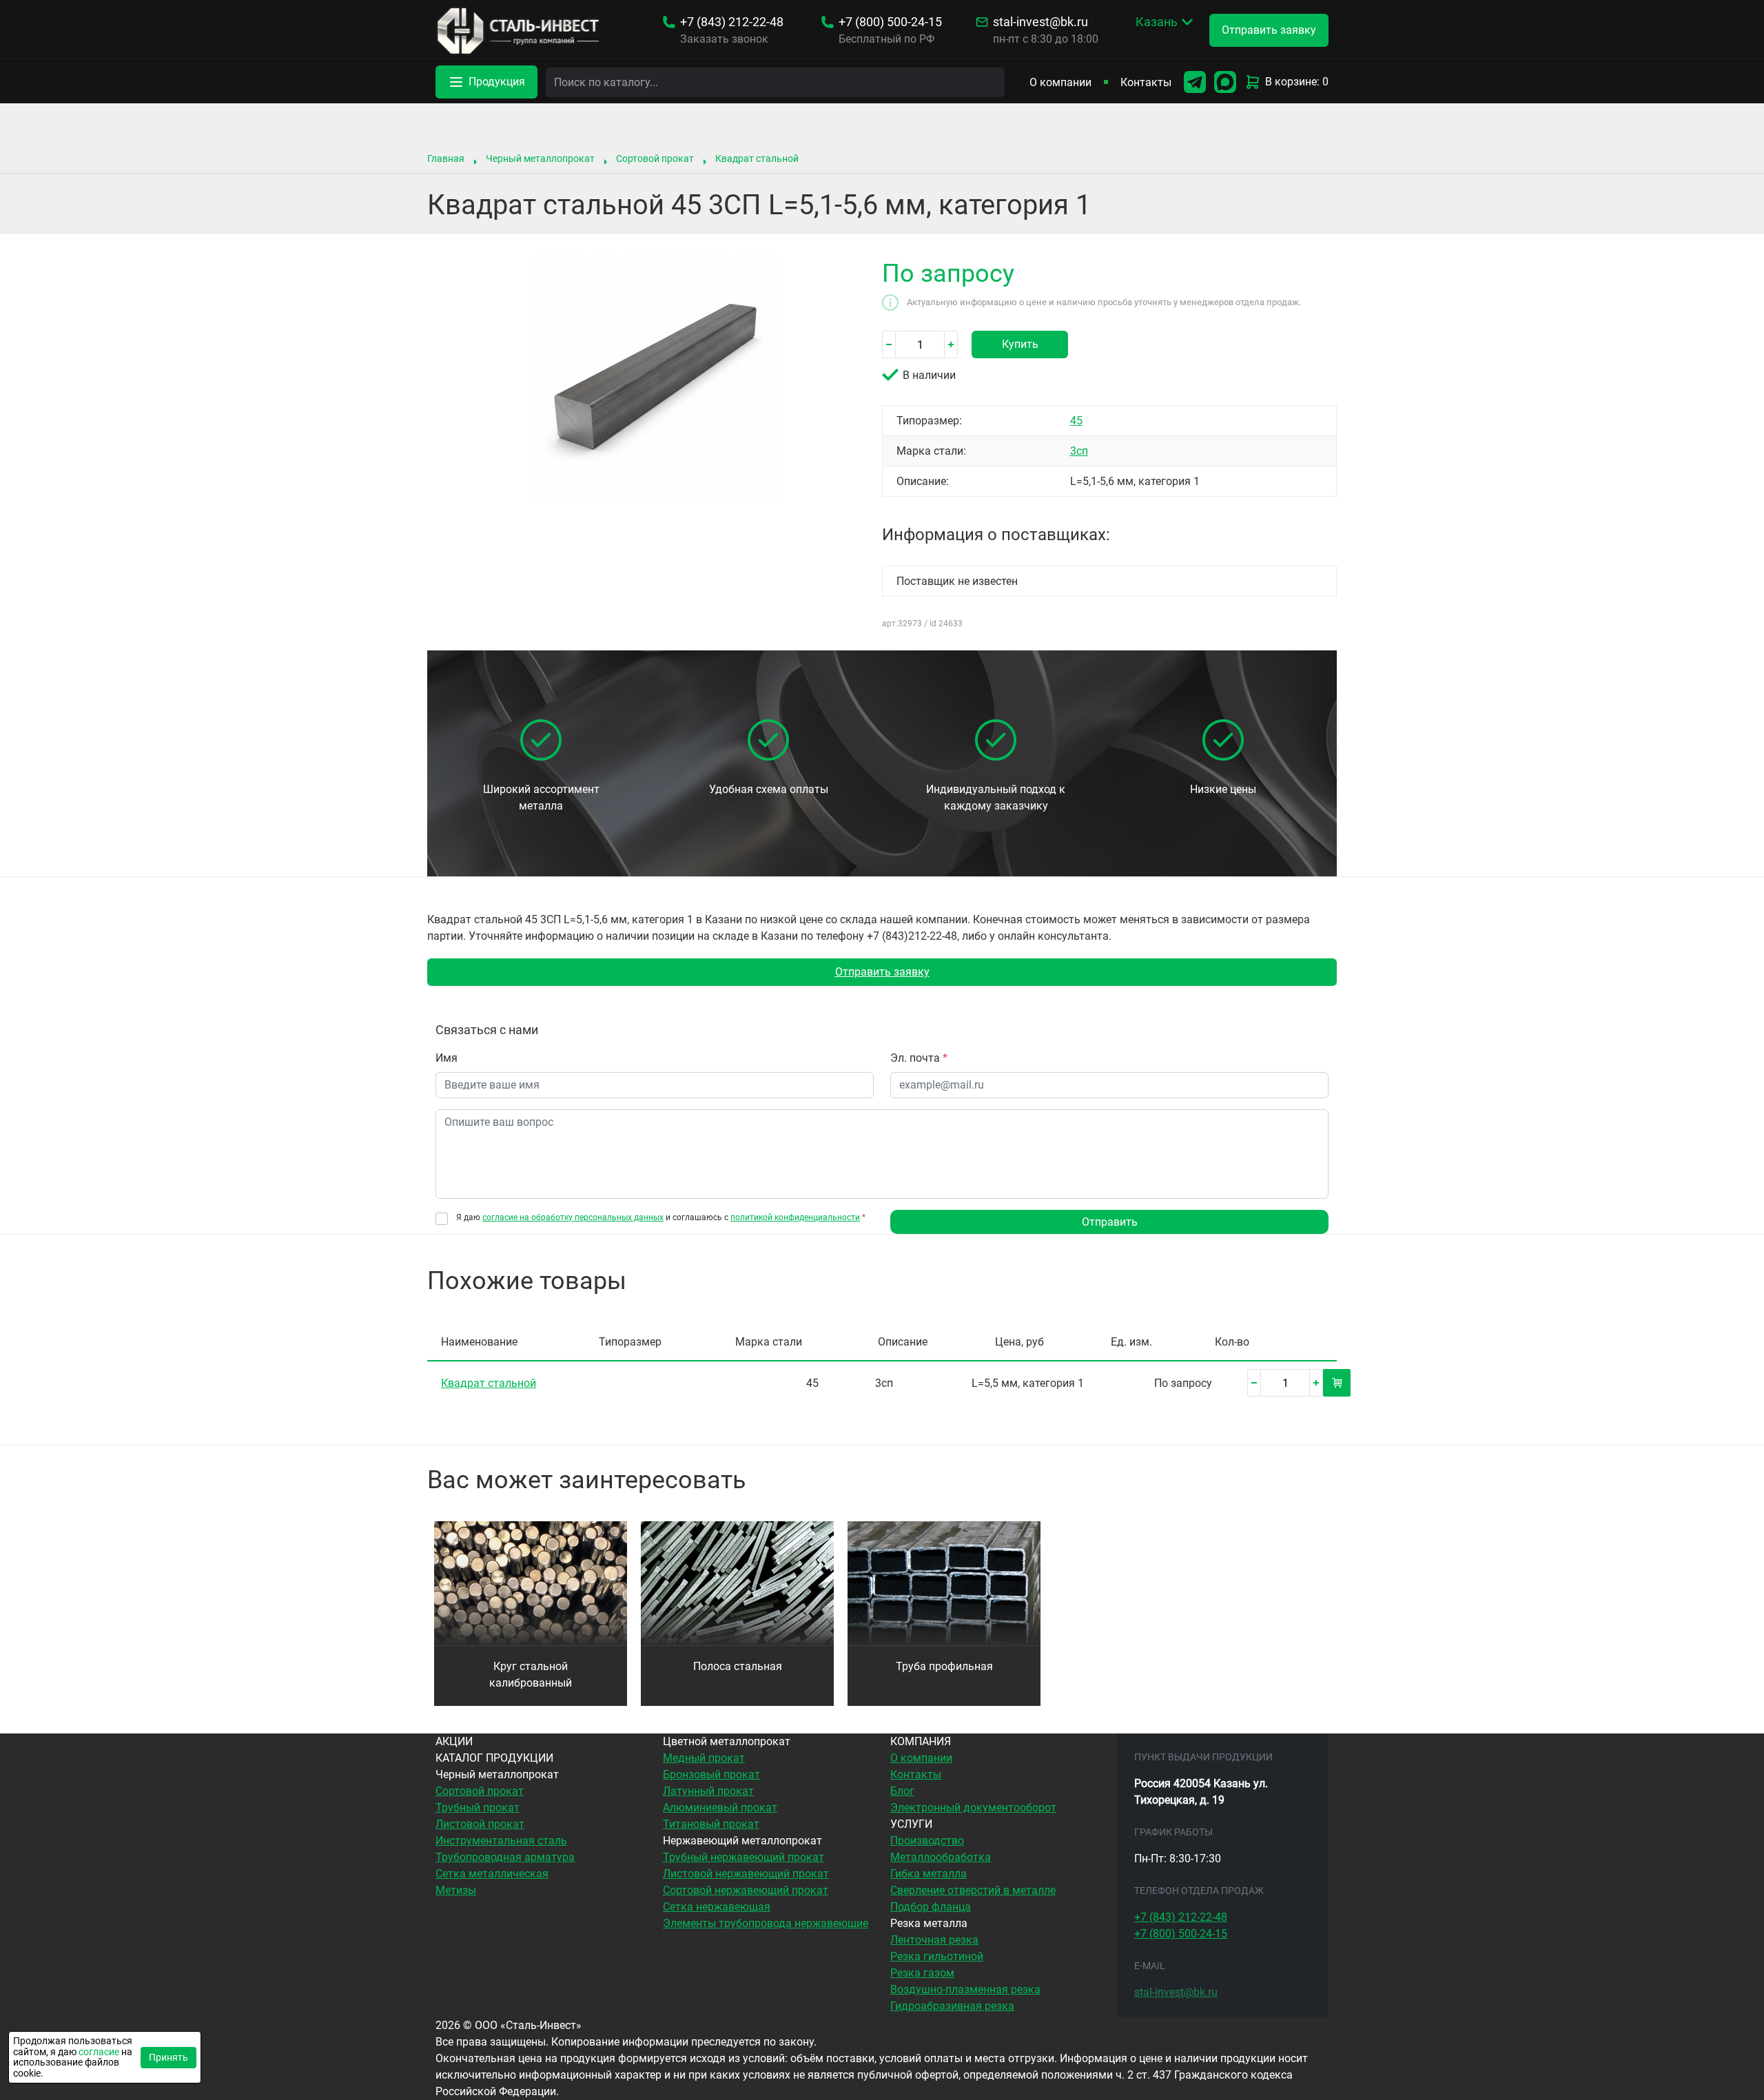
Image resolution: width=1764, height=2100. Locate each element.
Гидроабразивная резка (952, 2006)
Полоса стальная (738, 1666)
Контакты (1146, 82)
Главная (446, 158)
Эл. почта (919, 1058)
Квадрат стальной (757, 158)
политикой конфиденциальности (795, 1217)
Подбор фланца (931, 1907)
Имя (447, 1058)
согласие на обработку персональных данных (573, 1217)
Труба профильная (944, 1666)
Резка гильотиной (937, 1956)
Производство (927, 1841)
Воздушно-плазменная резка (965, 1989)
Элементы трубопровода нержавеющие (766, 1923)
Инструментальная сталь (501, 1841)
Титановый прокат (711, 1824)
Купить (1020, 344)
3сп (1079, 451)
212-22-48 (732, 22)
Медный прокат (704, 1758)
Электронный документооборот (973, 1808)
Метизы (456, 1890)
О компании (1060, 82)
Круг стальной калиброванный (531, 1675)
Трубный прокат (478, 1808)
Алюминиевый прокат (720, 1808)
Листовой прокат (480, 1824)
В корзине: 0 (1297, 82)
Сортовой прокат (655, 158)
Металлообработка (941, 1857)
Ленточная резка (934, 1940)
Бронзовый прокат (711, 1774)
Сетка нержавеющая (717, 1907)
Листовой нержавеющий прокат (746, 1874)
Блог (902, 1791)
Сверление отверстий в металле (973, 1890)
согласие (99, 2052)
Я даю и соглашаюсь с (661, 1218)
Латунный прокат (708, 1791)
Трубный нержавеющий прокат (743, 1857)
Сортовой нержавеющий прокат (746, 1890)
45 (1076, 421)
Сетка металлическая (492, 1874)
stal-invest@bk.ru (1040, 22)
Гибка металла (929, 1874)
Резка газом (922, 1973)
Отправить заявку (882, 972)
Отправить (1110, 1222)
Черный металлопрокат (540, 158)
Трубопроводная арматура (505, 1857)
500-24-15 (890, 22)
